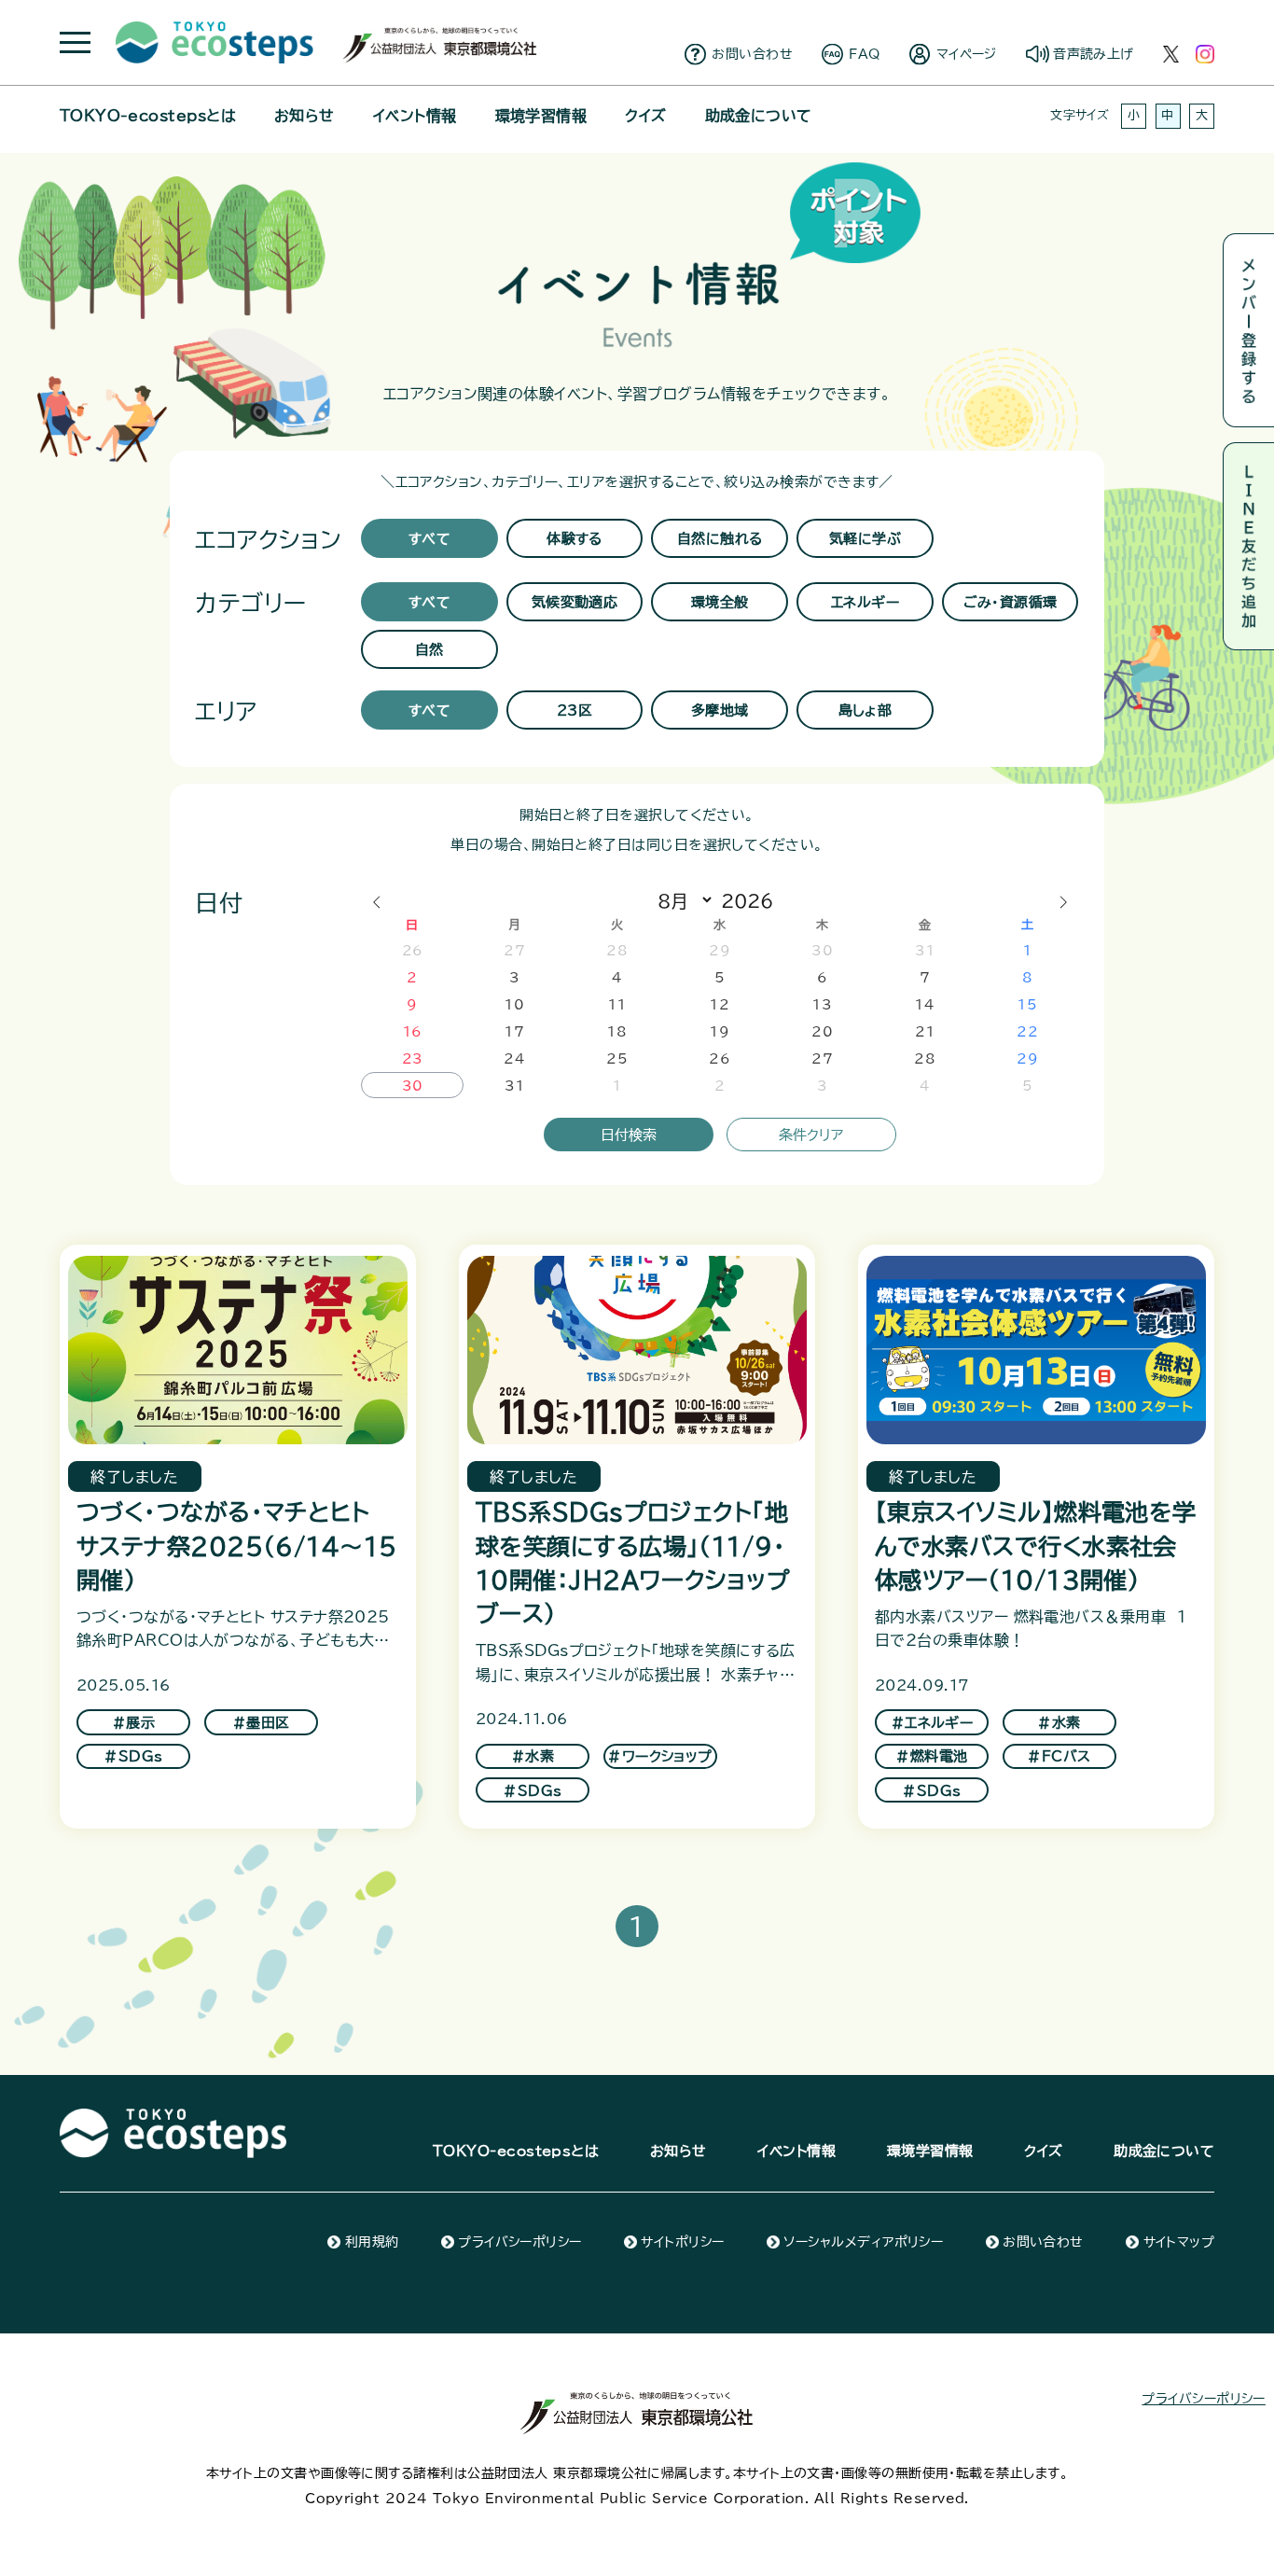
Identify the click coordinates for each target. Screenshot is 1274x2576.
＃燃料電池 (931, 1756)
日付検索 (629, 1135)
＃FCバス (1059, 1756)
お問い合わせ (752, 54)
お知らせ (305, 116)
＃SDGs (133, 1756)
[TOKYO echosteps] (173, 2117)
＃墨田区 (261, 1722)
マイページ (967, 54)
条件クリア (811, 1135)
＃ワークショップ (660, 1756)
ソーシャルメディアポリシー (863, 2242)
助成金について (759, 116)
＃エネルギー (932, 1722)
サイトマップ (1179, 2242)
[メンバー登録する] (1248, 330)
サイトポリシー (682, 2242)
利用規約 (372, 2242)
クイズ (645, 116)
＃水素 (533, 1756)
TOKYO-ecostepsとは (148, 116)
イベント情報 (415, 116)
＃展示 (133, 1722)
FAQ (864, 54)
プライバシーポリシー (520, 2242)
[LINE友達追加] (1248, 546)
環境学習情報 (541, 116)
